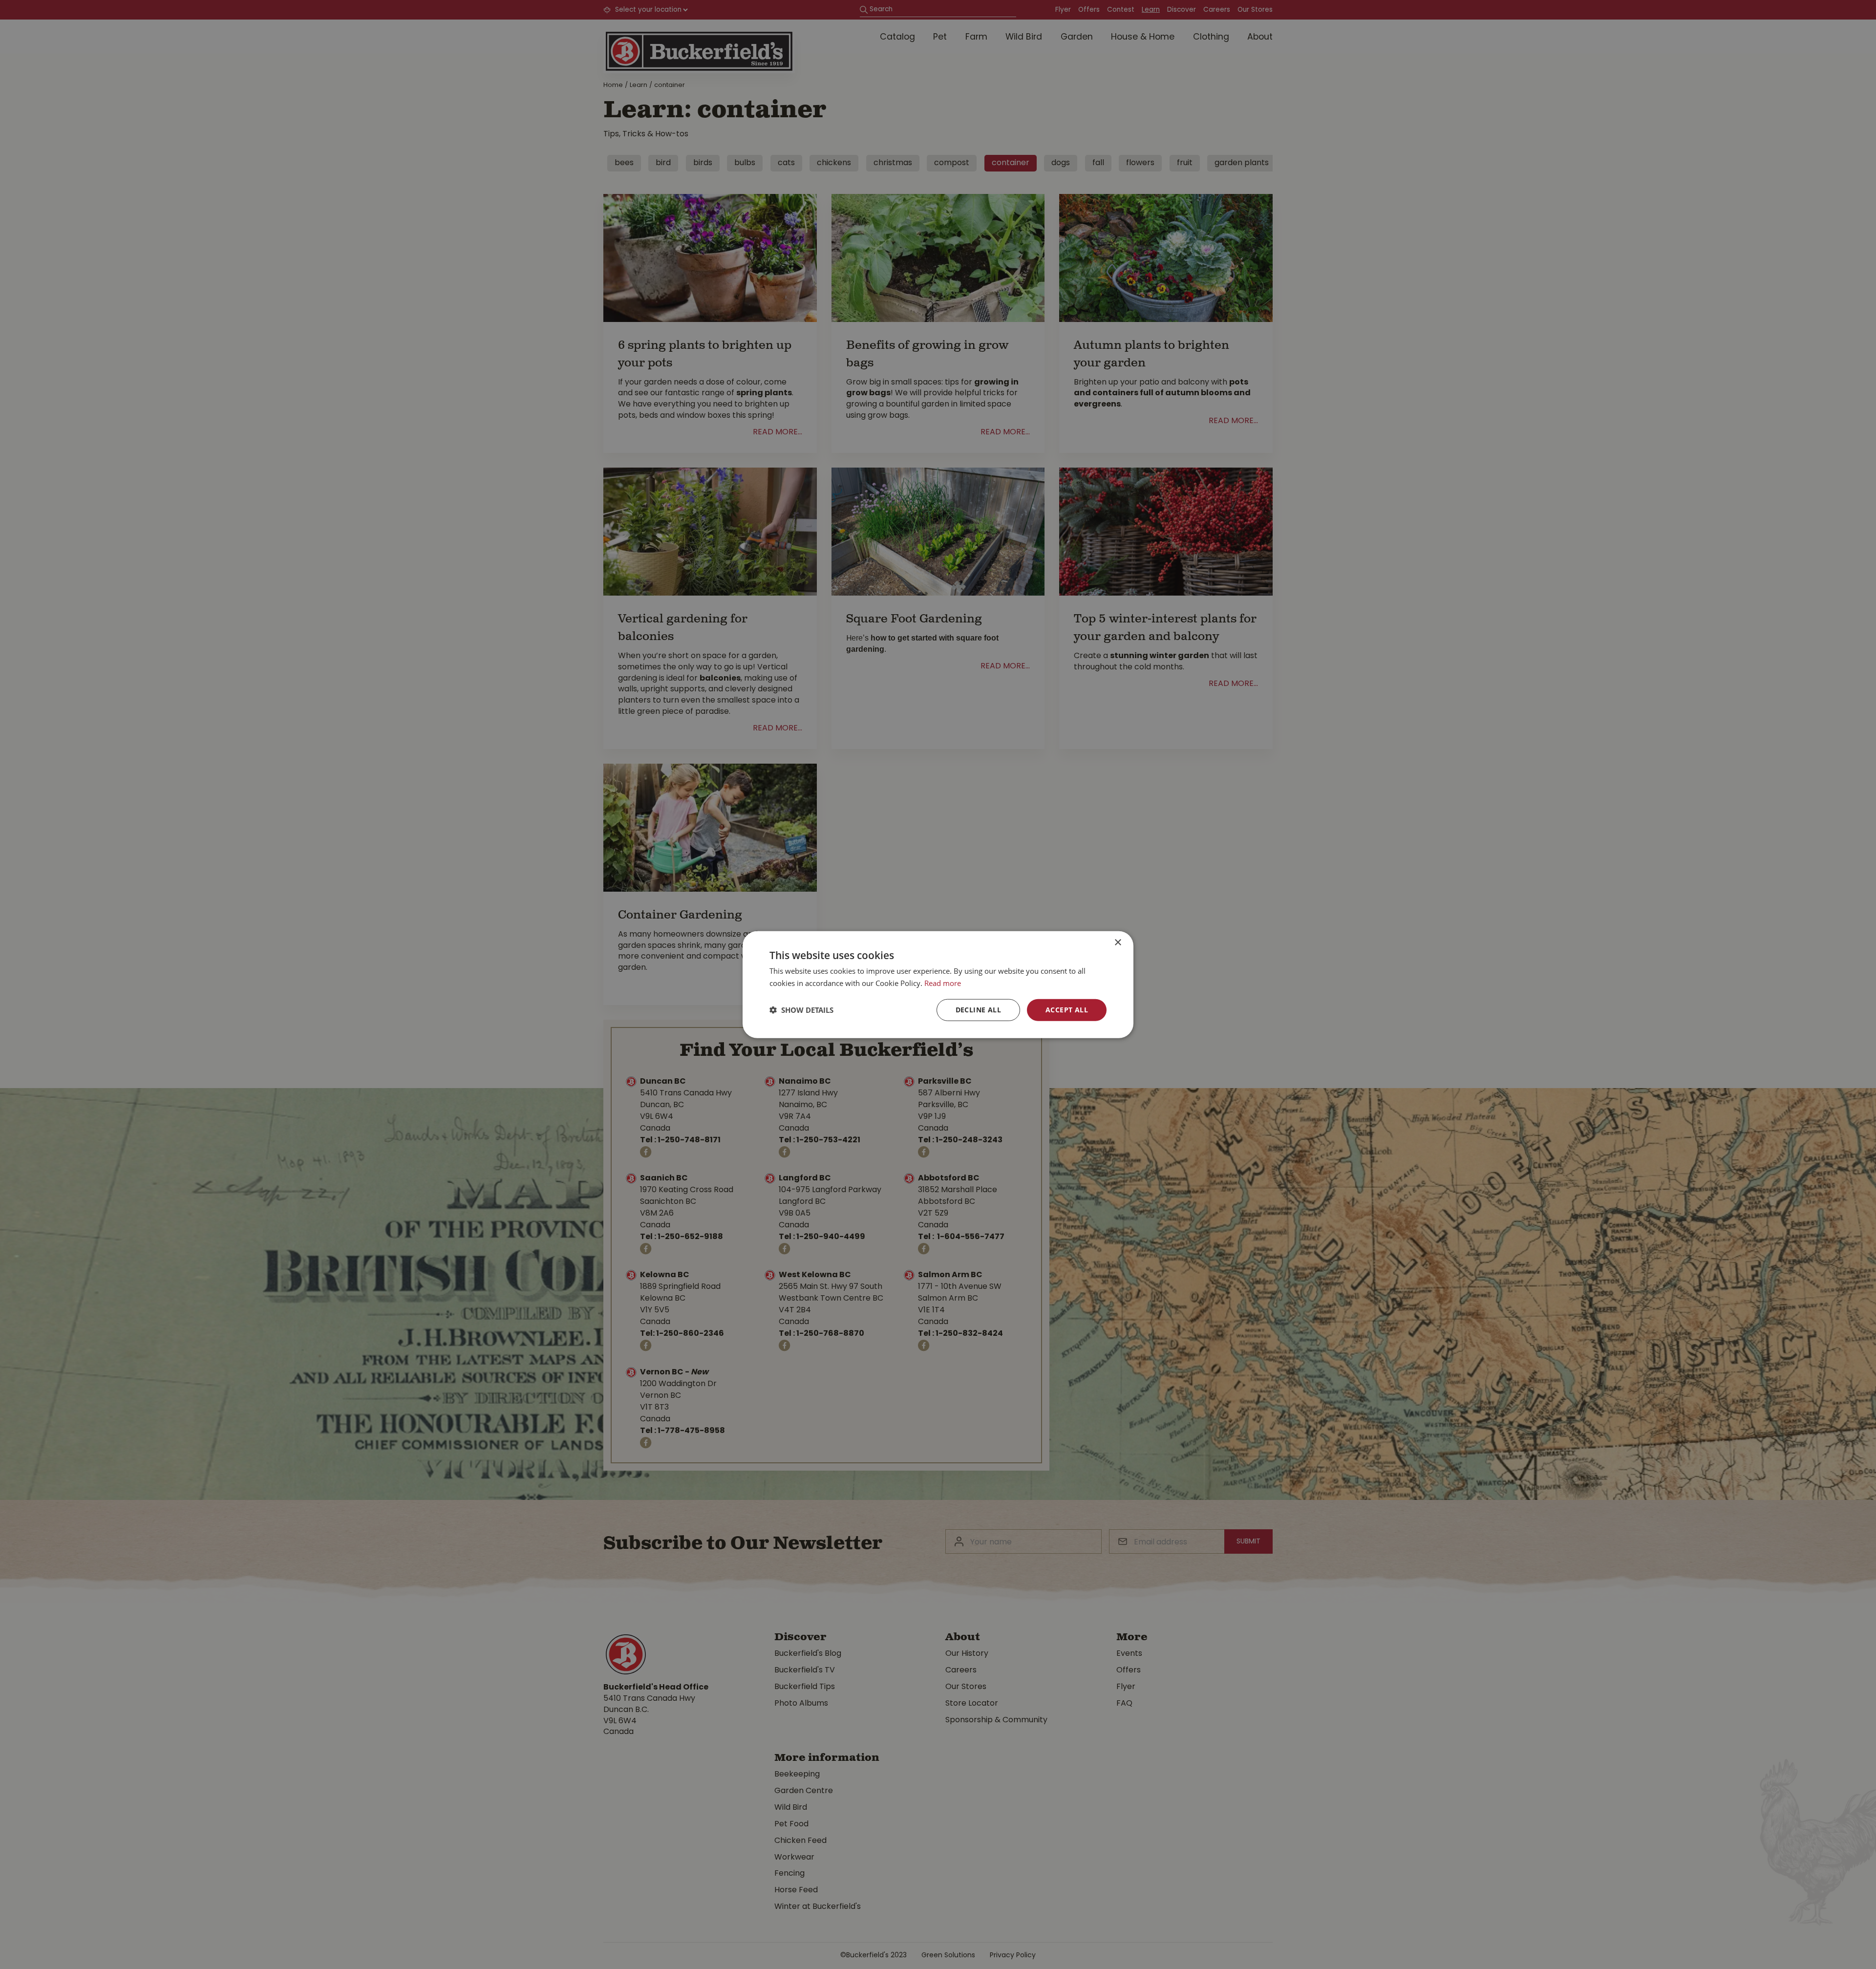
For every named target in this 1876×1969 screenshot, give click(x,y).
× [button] (1118, 943)
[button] (801, 1010)
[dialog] (938, 985)
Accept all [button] (1067, 1010)
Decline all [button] (978, 1010)
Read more (943, 983)
